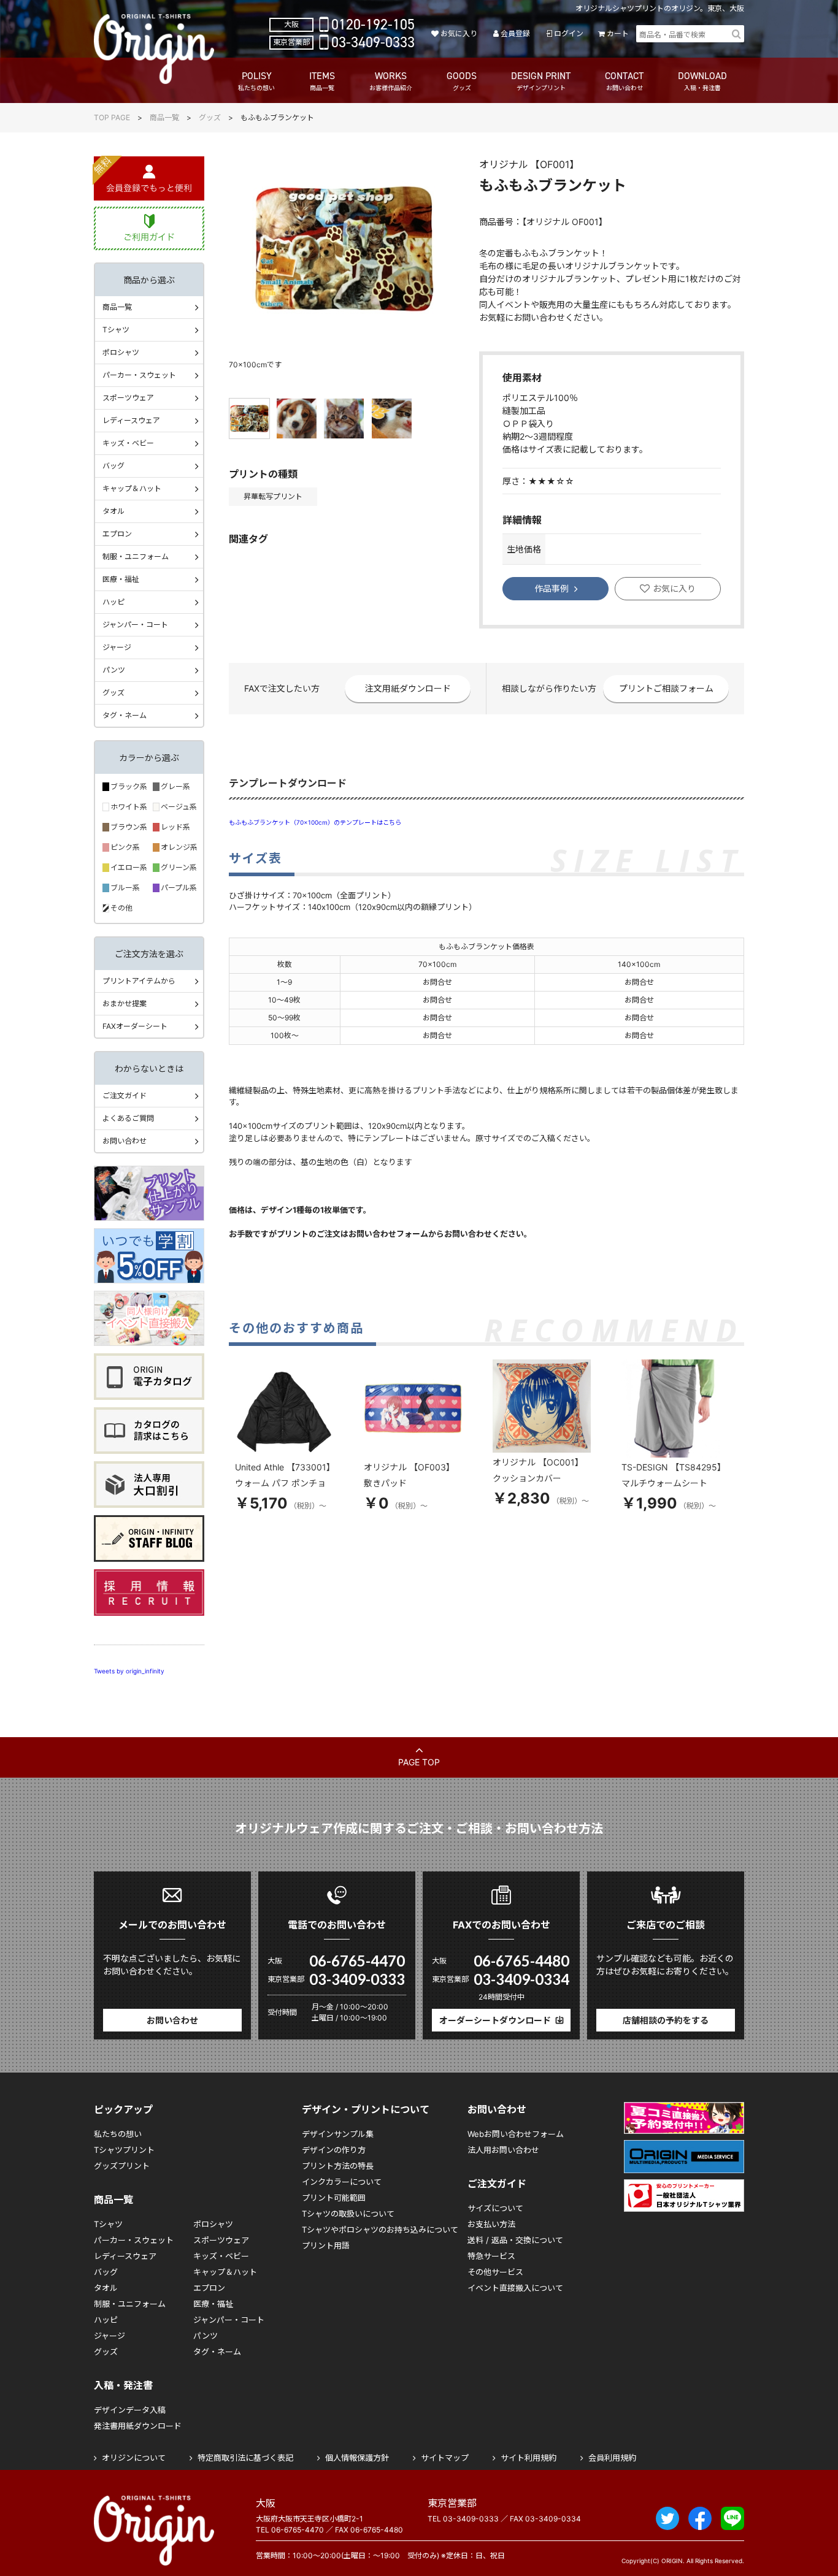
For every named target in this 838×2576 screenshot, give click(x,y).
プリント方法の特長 (338, 2166)
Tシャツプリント (124, 2150)
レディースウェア (131, 420)
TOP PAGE (112, 117)
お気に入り (459, 33)
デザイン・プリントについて (366, 2109)
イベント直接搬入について (515, 2288)
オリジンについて (134, 2458)
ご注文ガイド (125, 1095)
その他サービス (495, 2272)
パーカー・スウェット (139, 375)
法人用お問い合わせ (503, 2150)
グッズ (210, 117)
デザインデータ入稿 (130, 2410)
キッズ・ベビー (128, 443)
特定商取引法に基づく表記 (245, 2458)
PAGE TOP (419, 1762)
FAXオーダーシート (135, 1026)
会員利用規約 (612, 2458)
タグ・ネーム (125, 715)
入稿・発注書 (123, 2385)
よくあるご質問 (128, 1118)
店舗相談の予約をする (666, 2020)
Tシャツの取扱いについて (348, 2214)
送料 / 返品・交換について (515, 2240)
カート (618, 33)
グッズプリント (122, 2166)
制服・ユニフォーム (136, 556)
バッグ (113, 466)
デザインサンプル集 (338, 2134)
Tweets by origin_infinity (129, 1671)
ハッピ (113, 602)
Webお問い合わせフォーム (516, 2134)
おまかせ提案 (125, 1003)
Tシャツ (116, 330)
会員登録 (515, 33)
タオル (113, 511)
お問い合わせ (125, 1141)
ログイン (568, 33)
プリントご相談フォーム (666, 688)
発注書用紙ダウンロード (138, 2426)
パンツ (114, 670)
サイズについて (495, 2208)
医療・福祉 (121, 579)
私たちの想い (118, 2134)
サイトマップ (445, 2458)
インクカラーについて (342, 2182)
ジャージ (117, 647)
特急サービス (491, 2256)
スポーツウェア (128, 398)
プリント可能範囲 (334, 2198)
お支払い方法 (491, 2224)
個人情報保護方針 (357, 2458)
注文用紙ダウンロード (408, 688)
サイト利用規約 (529, 2458)
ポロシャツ (121, 352)
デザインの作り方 (334, 2150)
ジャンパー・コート (135, 625)
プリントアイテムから (139, 981)
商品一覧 (164, 117)
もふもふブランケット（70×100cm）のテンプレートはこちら (315, 822)
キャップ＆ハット (132, 488)
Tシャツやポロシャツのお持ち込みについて (380, 2230)
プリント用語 (326, 2245)
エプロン (117, 534)
